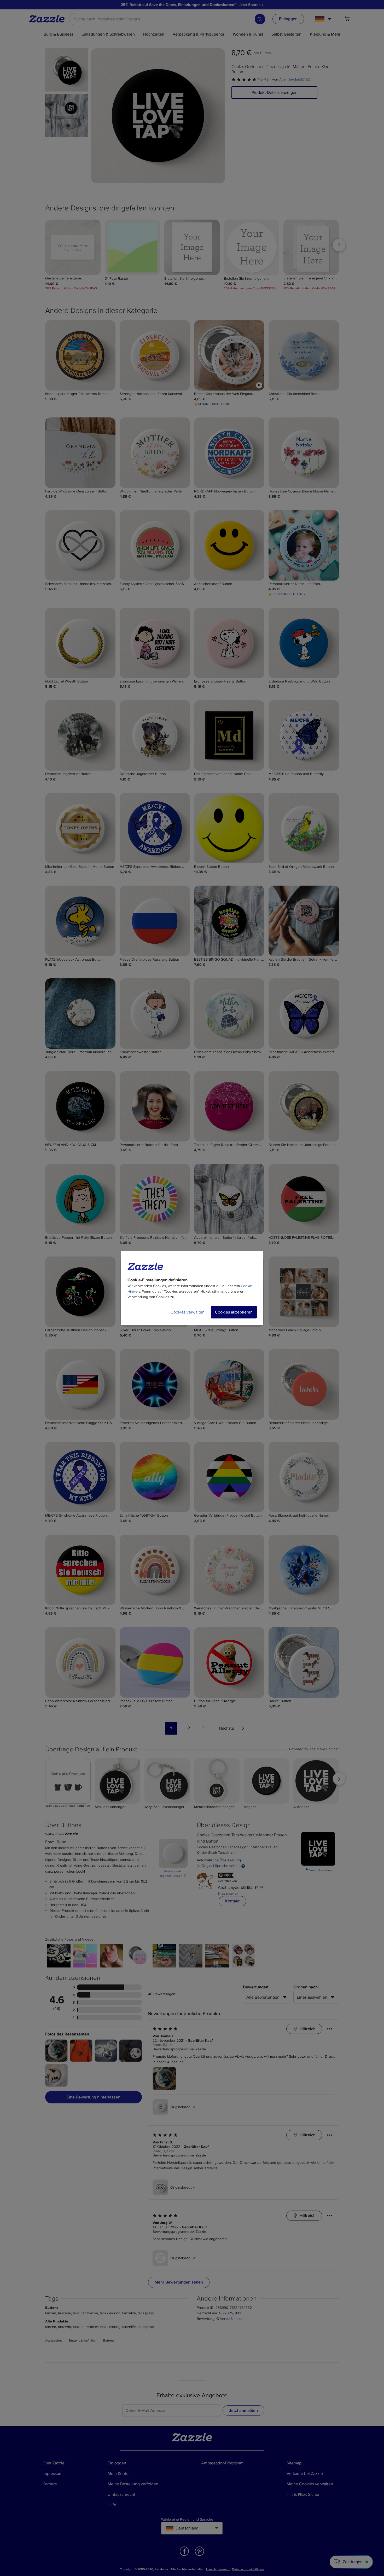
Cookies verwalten (188, 1312)
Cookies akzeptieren (234, 1312)
